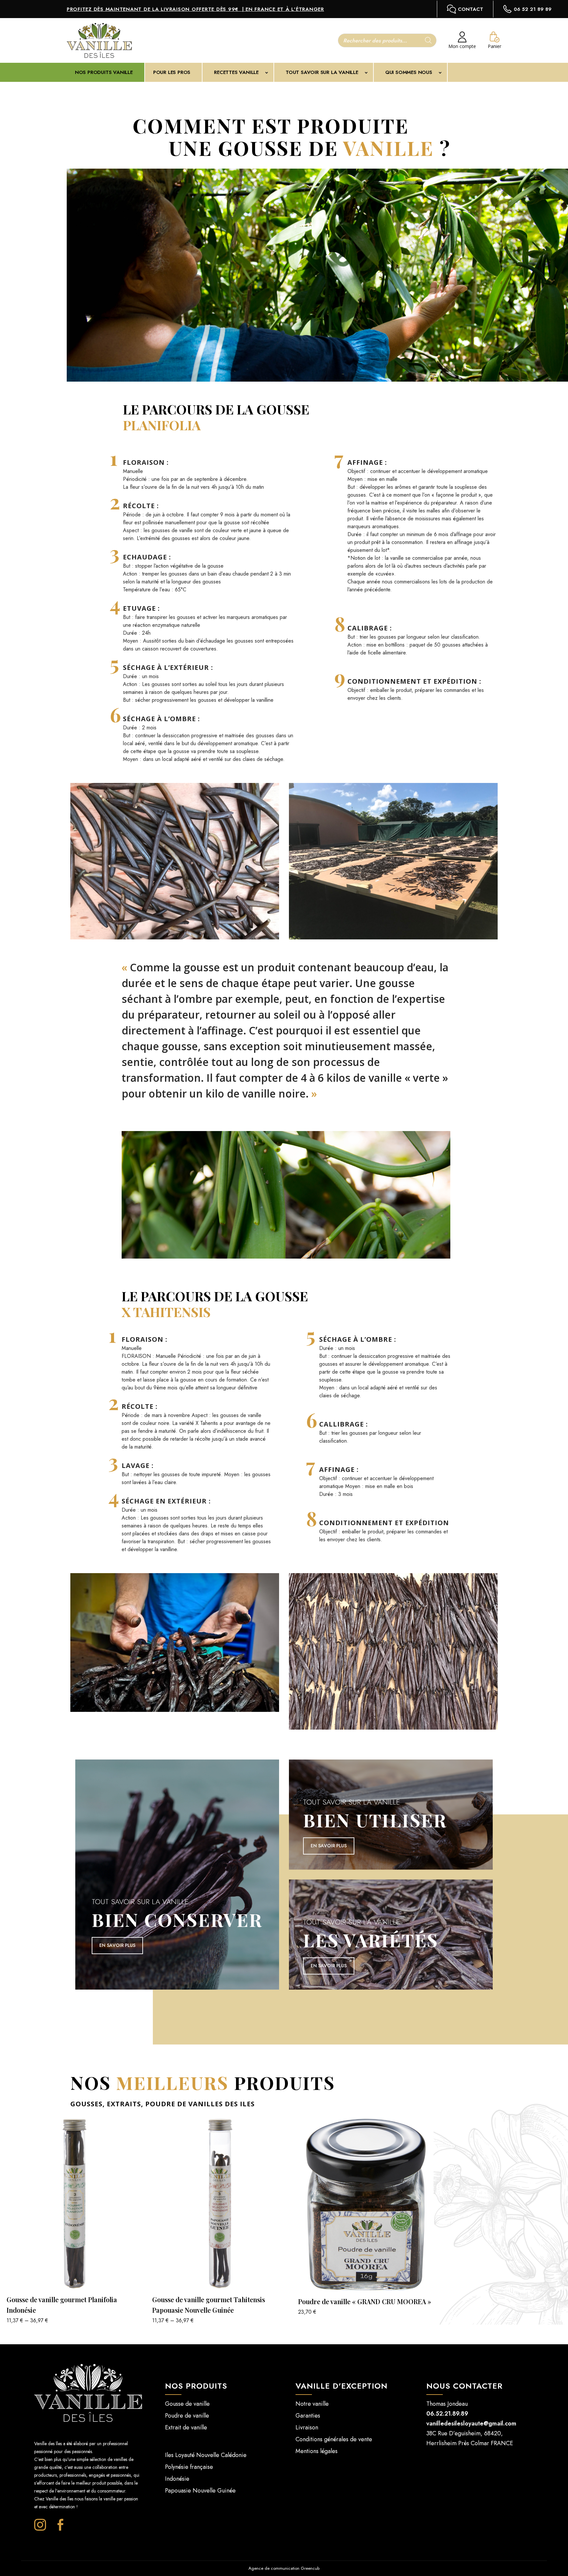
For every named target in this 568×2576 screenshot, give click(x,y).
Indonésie (177, 2479)
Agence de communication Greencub (284, 2568)
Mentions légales (317, 2451)
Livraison (307, 2427)
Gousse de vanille (187, 2404)
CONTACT (471, 9)
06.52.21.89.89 (447, 2414)
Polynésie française (189, 2467)
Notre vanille (312, 2404)
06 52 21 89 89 (533, 9)
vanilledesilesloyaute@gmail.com (471, 2423)
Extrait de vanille (186, 2427)
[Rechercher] (428, 40)
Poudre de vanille (187, 2416)
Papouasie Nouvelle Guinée (200, 2491)
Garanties (308, 2416)
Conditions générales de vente (334, 2439)
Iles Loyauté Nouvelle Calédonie (206, 2455)
